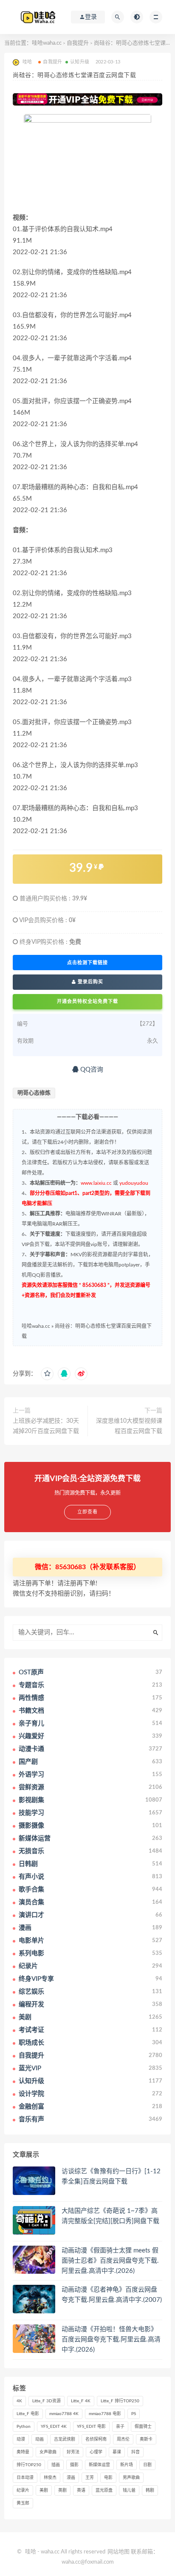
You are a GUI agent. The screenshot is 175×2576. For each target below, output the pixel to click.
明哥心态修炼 (34, 1093)
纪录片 (23, 2490)
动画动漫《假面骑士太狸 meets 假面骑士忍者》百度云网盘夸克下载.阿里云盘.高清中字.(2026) (110, 2261)
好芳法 (73, 2452)
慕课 (117, 2452)
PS (134, 2414)
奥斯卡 (146, 2439)
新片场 (127, 2465)
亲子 (120, 2427)
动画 (40, 2439)
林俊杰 (50, 2478)
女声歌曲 (48, 2452)
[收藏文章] (47, 1374)
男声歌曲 (131, 2478)
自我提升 (78, 43)
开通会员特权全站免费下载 (87, 1001)
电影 (108, 2478)
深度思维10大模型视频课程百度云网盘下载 (129, 1426)
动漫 (21, 2439)
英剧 (62, 2490)
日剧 (147, 2465)
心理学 (96, 2452)
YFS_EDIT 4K (54, 2427)
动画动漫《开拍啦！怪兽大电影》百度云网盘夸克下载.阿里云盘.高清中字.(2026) (111, 2340)
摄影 (74, 2465)
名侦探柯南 (96, 2439)
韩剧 (150, 2490)
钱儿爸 (129, 2490)
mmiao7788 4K (64, 2414)
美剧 (44, 2490)
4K (19, 2401)
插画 (56, 2465)
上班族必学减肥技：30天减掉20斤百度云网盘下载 (46, 1426)
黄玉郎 (23, 2503)
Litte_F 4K (81, 2401)
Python (24, 2427)
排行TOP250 (29, 2465)
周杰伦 (123, 2439)
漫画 (71, 2478)
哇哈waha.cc (47, 43)
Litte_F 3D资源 (47, 2401)
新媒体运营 (99, 2465)
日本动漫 (25, 2478)
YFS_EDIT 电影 (91, 2427)
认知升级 (80, 62)
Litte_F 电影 (28, 2414)
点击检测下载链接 (87, 963)
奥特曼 (23, 2452)
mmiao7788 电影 (105, 2414)
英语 (81, 2490)
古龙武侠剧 (65, 2439)
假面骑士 (143, 2427)
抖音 (135, 2452)
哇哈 (31, 2552)
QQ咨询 (91, 1070)
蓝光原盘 (104, 2490)
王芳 (90, 2478)
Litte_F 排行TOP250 (120, 2401)
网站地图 (119, 2552)
